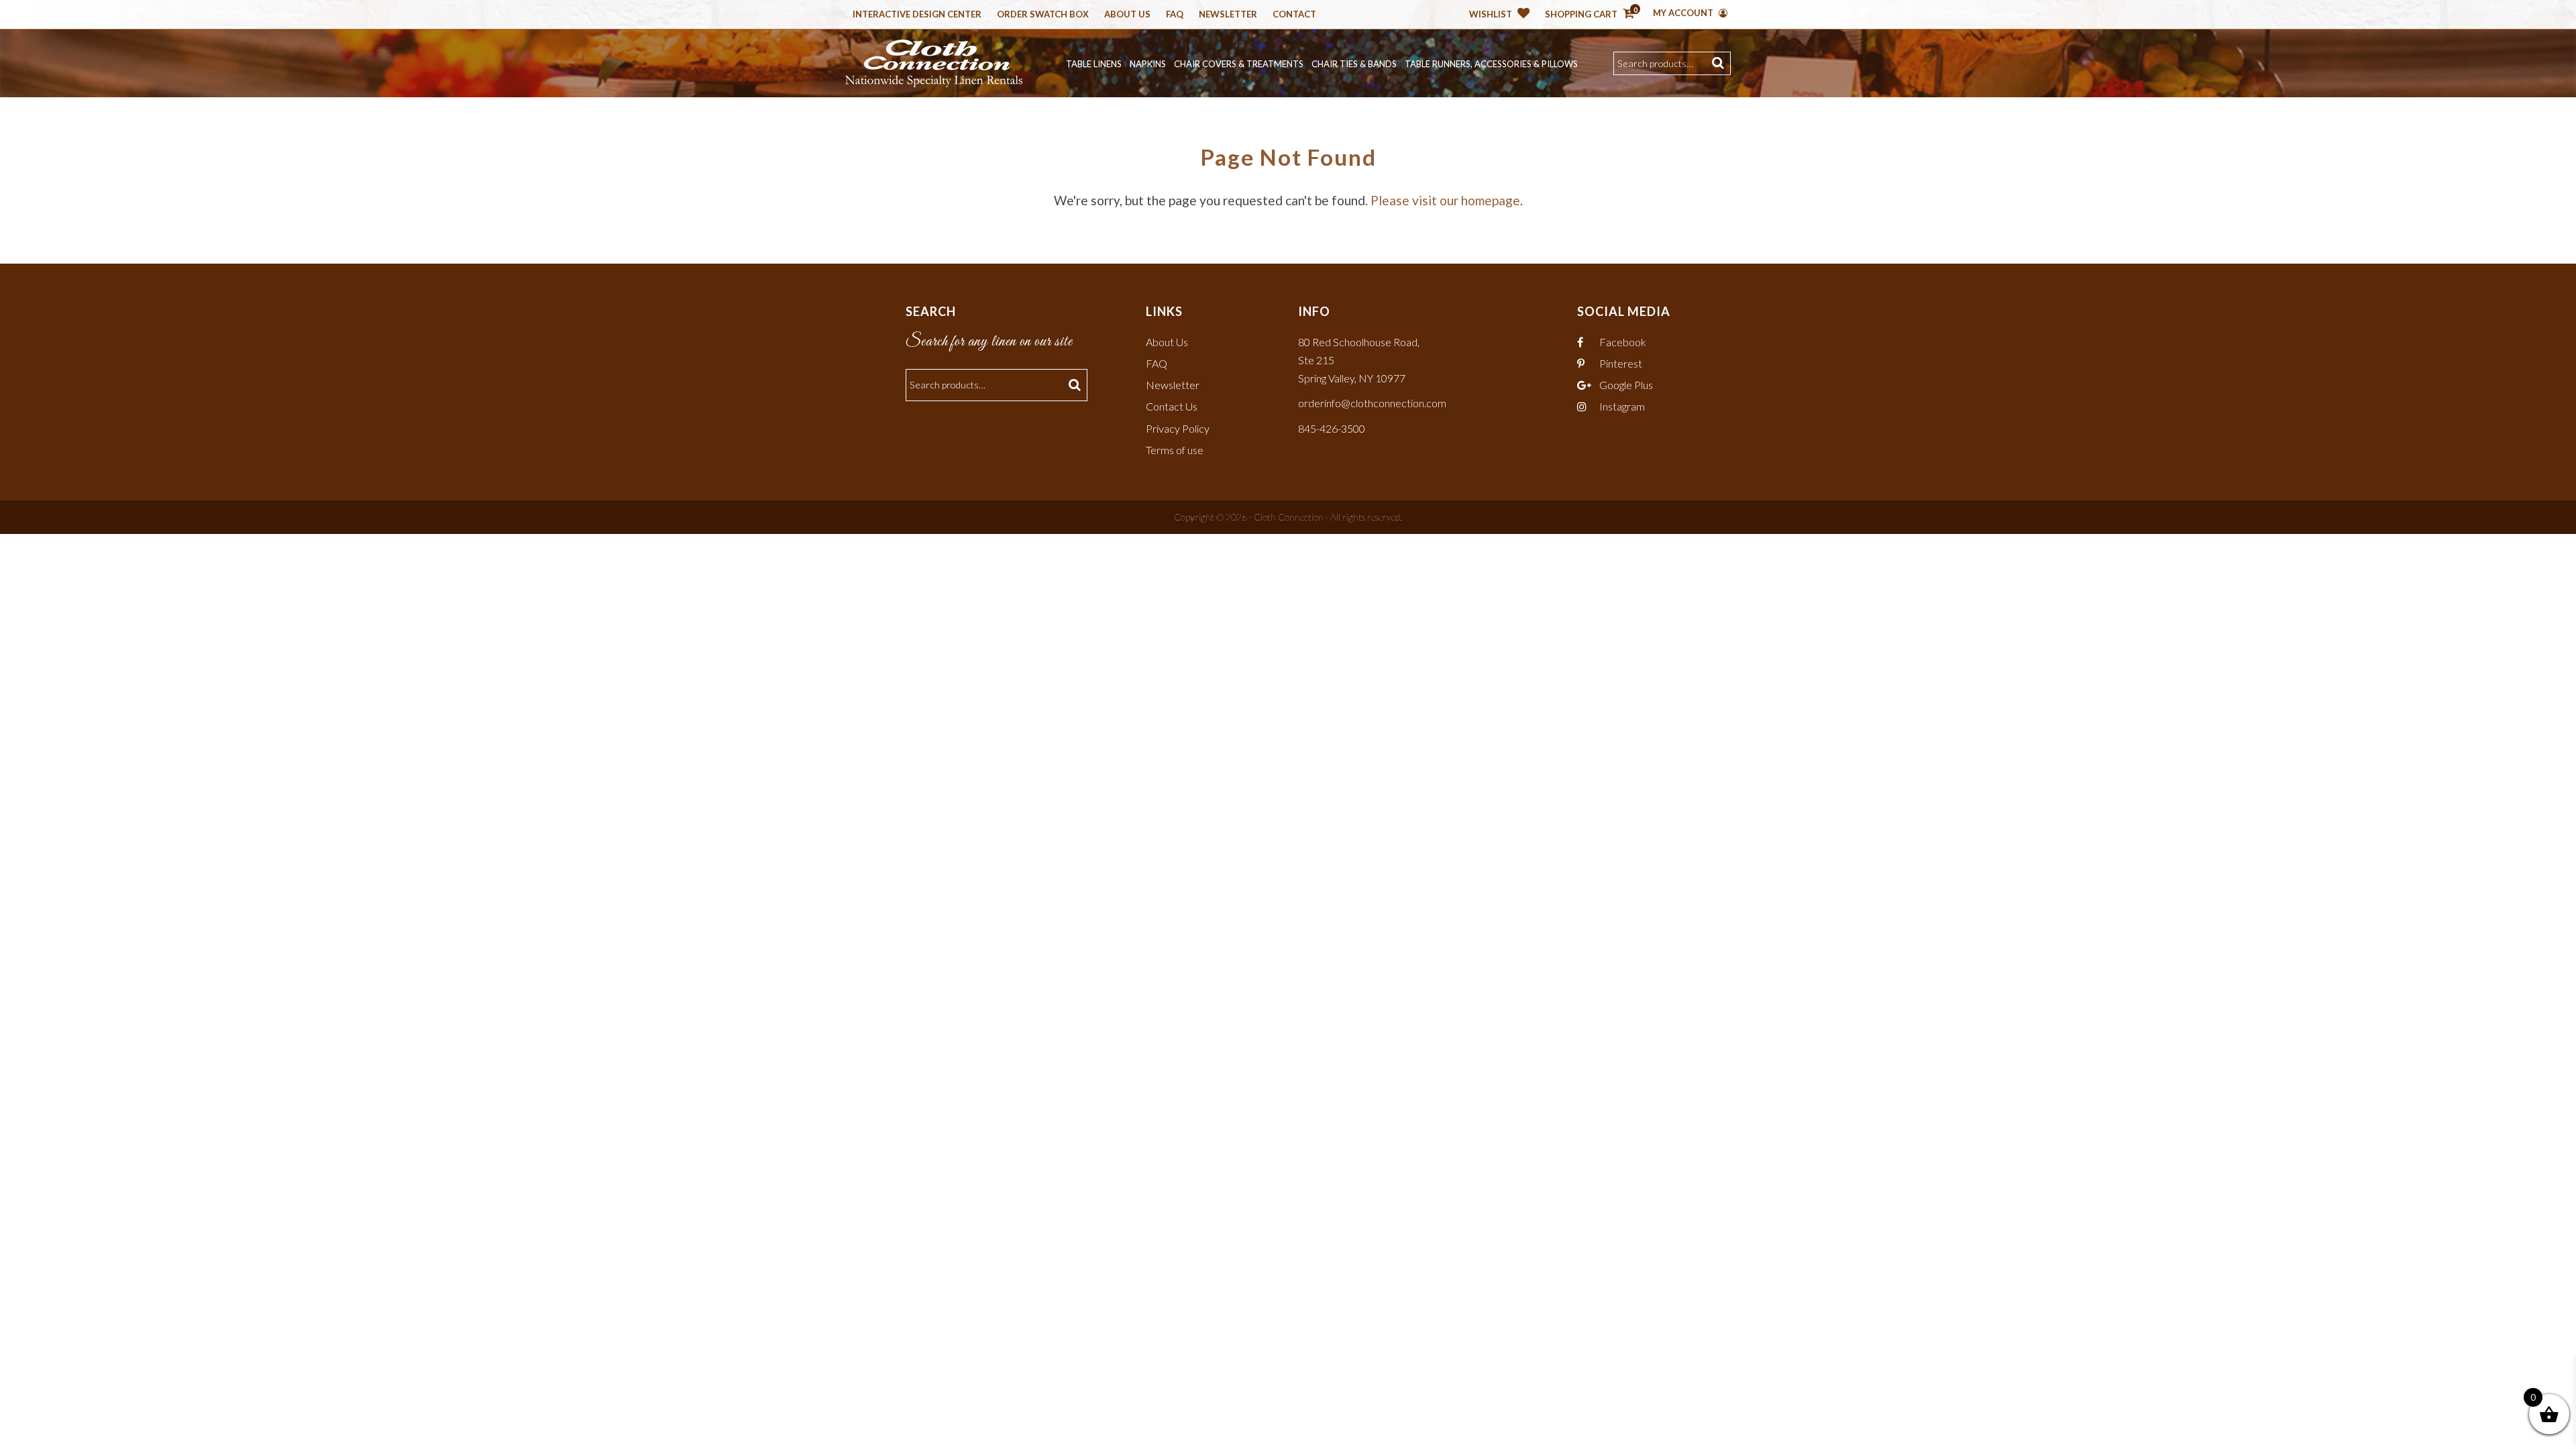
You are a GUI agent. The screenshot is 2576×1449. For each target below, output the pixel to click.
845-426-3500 (1332, 428)
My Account (1684, 13)
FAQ (1157, 363)
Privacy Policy (1178, 428)
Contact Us (1172, 406)
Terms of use (1175, 450)
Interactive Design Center (917, 15)
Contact (1294, 15)
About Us (1127, 15)
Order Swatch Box (1043, 15)
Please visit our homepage (1445, 200)
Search (1720, 63)
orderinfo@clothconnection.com (1372, 403)
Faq (1175, 15)
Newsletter (1228, 15)
